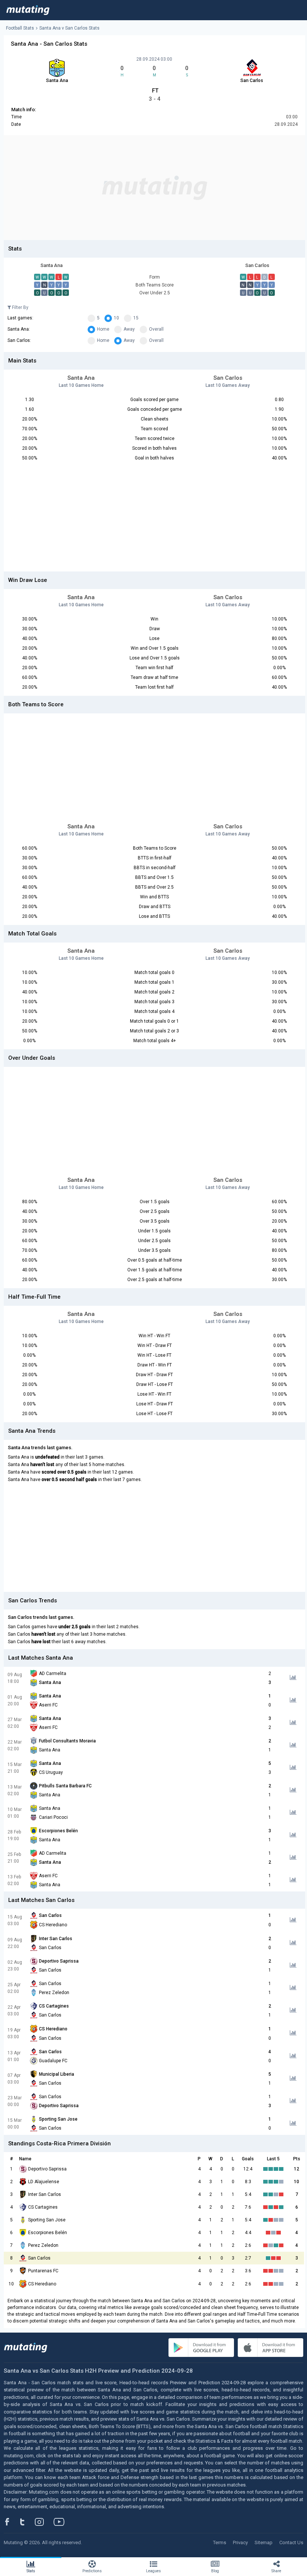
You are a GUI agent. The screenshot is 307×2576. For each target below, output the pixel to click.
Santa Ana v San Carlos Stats (69, 28)
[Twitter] (27, 2522)
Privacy (240, 2542)
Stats (31, 2571)
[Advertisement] (154, 188)
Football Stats (20, 28)
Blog (215, 2571)
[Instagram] (45, 2522)
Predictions (92, 2571)
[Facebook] (11, 2522)
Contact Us (291, 2542)
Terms (220, 2542)
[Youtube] (62, 2522)
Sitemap (264, 2542)
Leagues (153, 2571)
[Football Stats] (28, 10)
